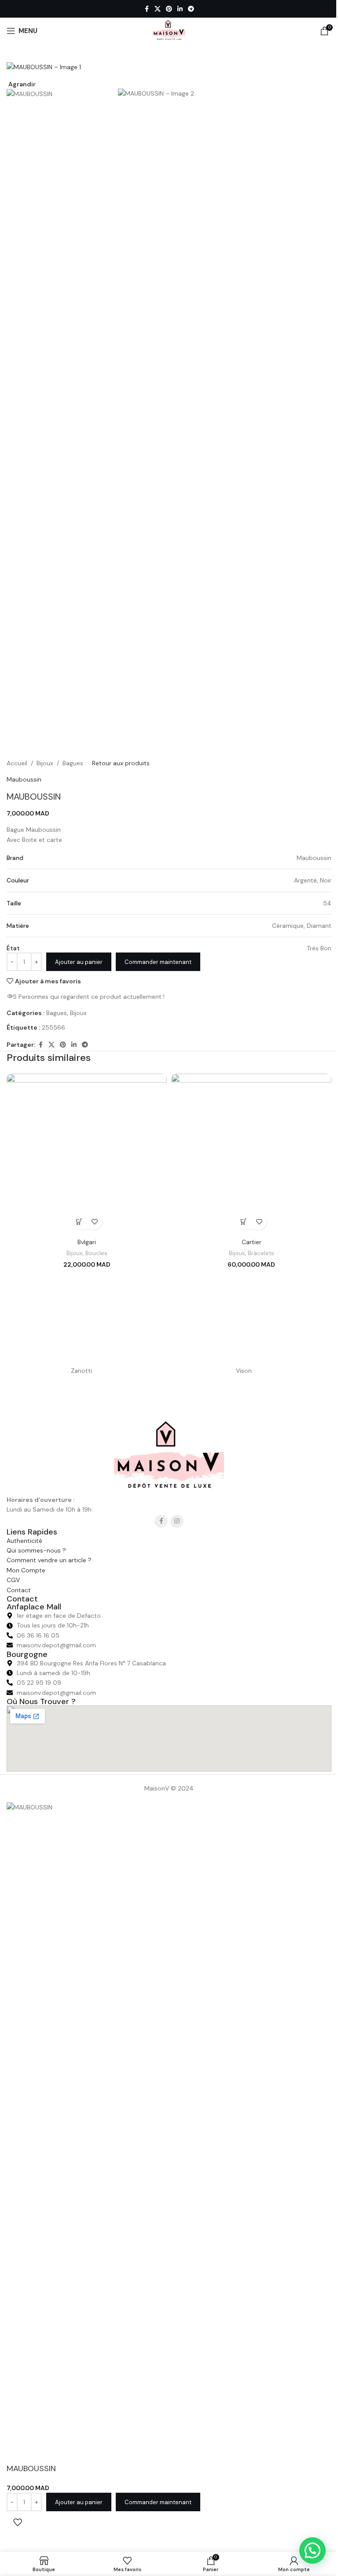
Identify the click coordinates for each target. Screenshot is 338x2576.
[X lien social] (158, 9)
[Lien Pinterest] (169, 9)
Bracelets (261, 1253)
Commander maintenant (158, 962)
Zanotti (81, 1371)
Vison (244, 1371)
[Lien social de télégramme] (191, 9)
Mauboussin (24, 779)
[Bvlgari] (87, 1154)
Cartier (252, 1242)
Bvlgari (87, 1242)
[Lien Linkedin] (180, 9)
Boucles (96, 1253)
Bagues (73, 763)
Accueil (17, 763)
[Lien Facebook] (147, 9)
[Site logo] (169, 30)
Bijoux (45, 763)
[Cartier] (251, 1154)
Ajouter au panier (79, 962)
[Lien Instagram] (177, 1521)
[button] (79, 1222)
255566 (53, 1027)
